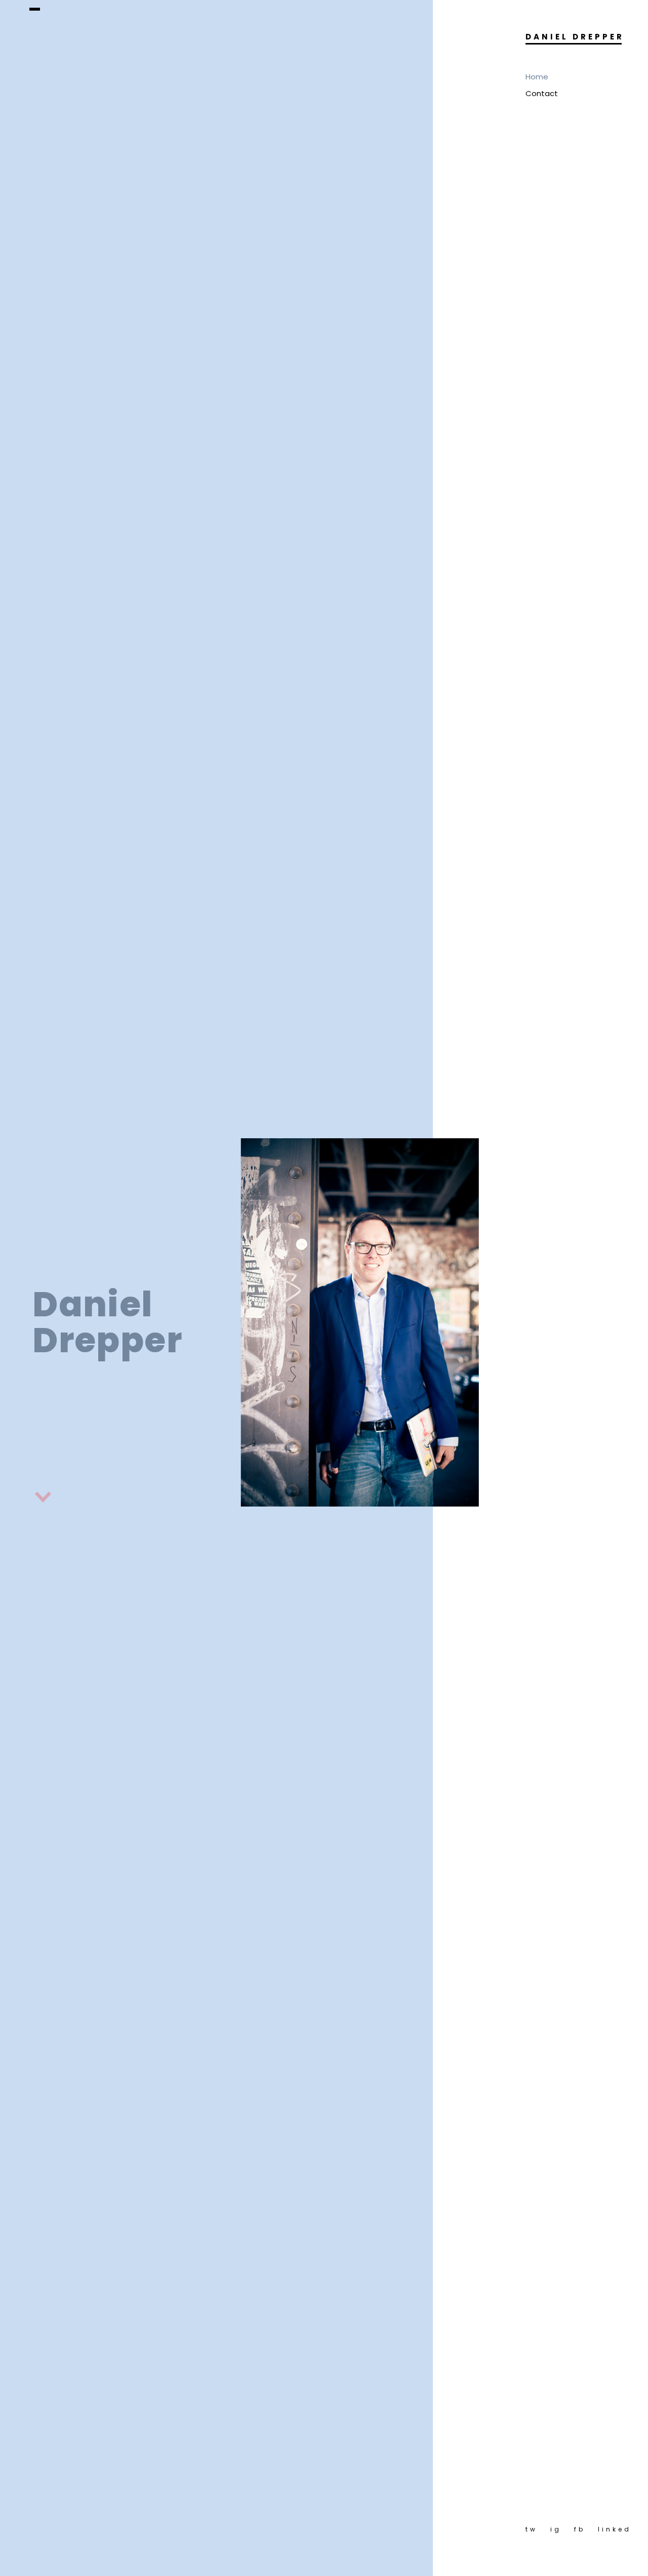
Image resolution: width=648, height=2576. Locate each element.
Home (537, 77)
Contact (542, 93)
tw (532, 2529)
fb (580, 2529)
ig (556, 2529)
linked (615, 2529)
